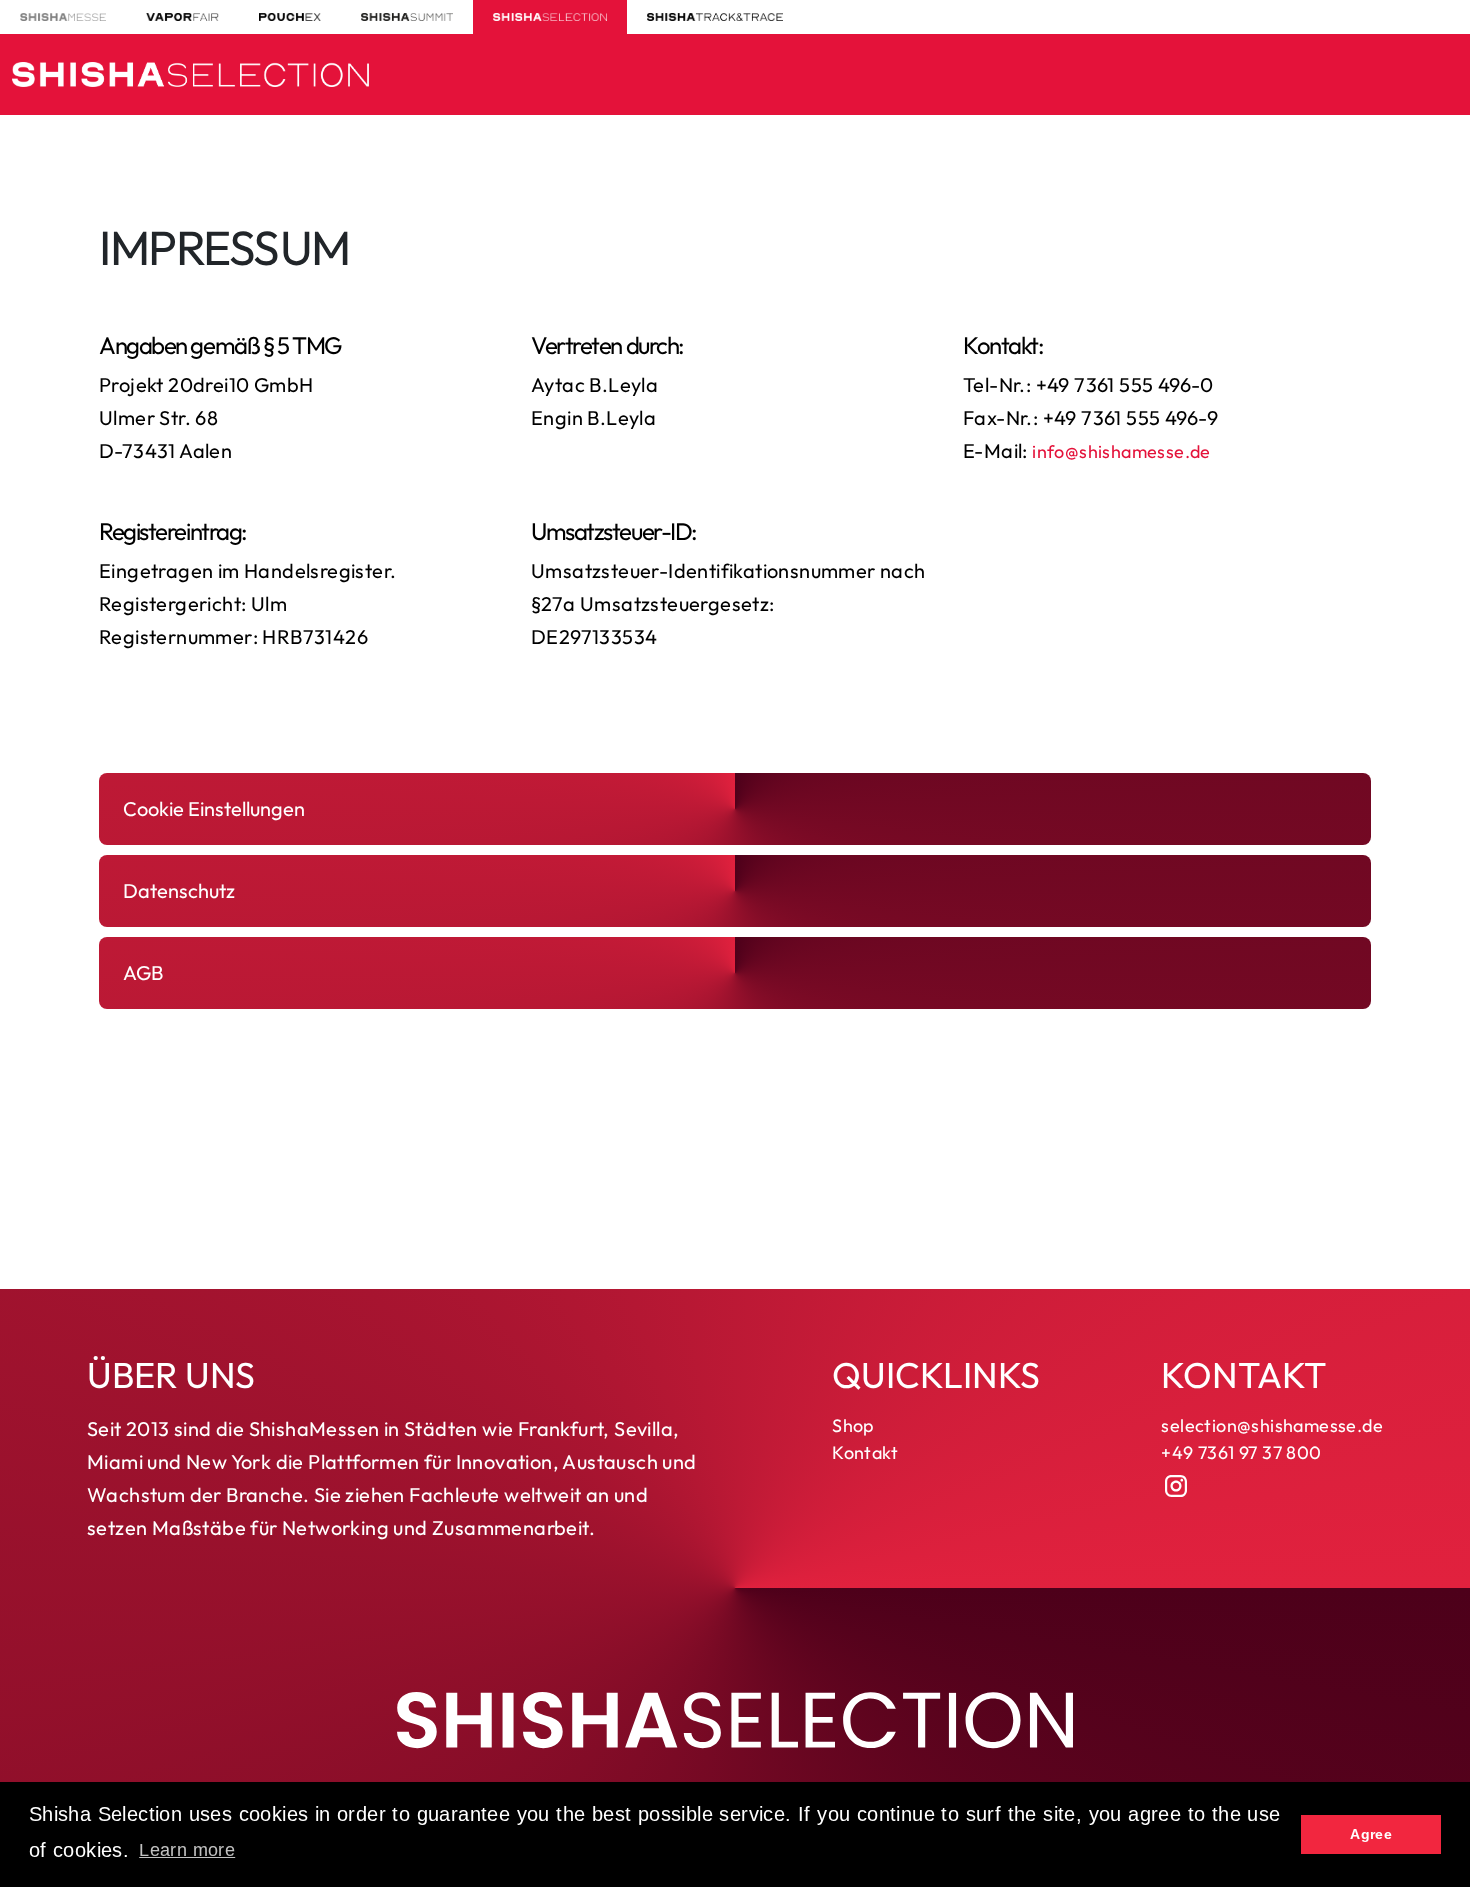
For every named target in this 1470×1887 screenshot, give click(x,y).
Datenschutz (179, 890)
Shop (853, 1425)
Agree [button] (1371, 1834)
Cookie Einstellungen (214, 808)
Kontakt (865, 1452)
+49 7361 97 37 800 (1241, 1452)
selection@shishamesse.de (1272, 1425)
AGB (143, 972)
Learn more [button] (187, 1850)
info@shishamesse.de (1121, 451)
